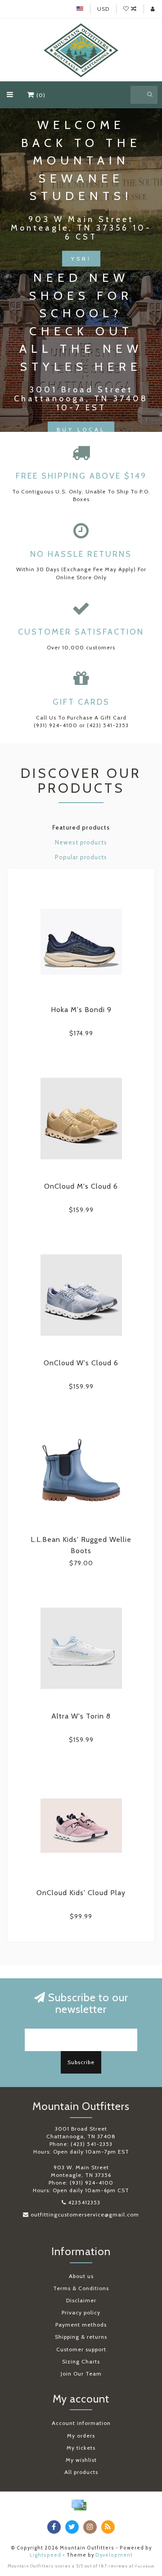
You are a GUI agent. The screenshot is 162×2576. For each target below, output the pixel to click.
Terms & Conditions (81, 2288)
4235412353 (84, 2202)
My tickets (81, 2448)
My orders (81, 2436)
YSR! (81, 259)
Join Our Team (81, 2374)
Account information (81, 2423)
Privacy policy (81, 2312)
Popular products (81, 857)
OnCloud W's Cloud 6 (81, 1363)
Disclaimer (81, 2300)
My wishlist (81, 2460)
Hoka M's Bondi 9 (81, 1010)
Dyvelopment (114, 2555)
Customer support (81, 2349)
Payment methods (81, 2325)
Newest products (81, 842)
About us (81, 2276)
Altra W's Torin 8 (81, 1716)
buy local (81, 429)
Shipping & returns (81, 2337)
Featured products (81, 827)
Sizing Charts (81, 2361)
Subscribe (81, 2062)
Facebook (145, 2566)
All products (81, 2472)
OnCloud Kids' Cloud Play (81, 1893)
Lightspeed (45, 2555)
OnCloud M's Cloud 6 (81, 1186)
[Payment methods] (79, 2505)
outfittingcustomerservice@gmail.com (85, 2214)
